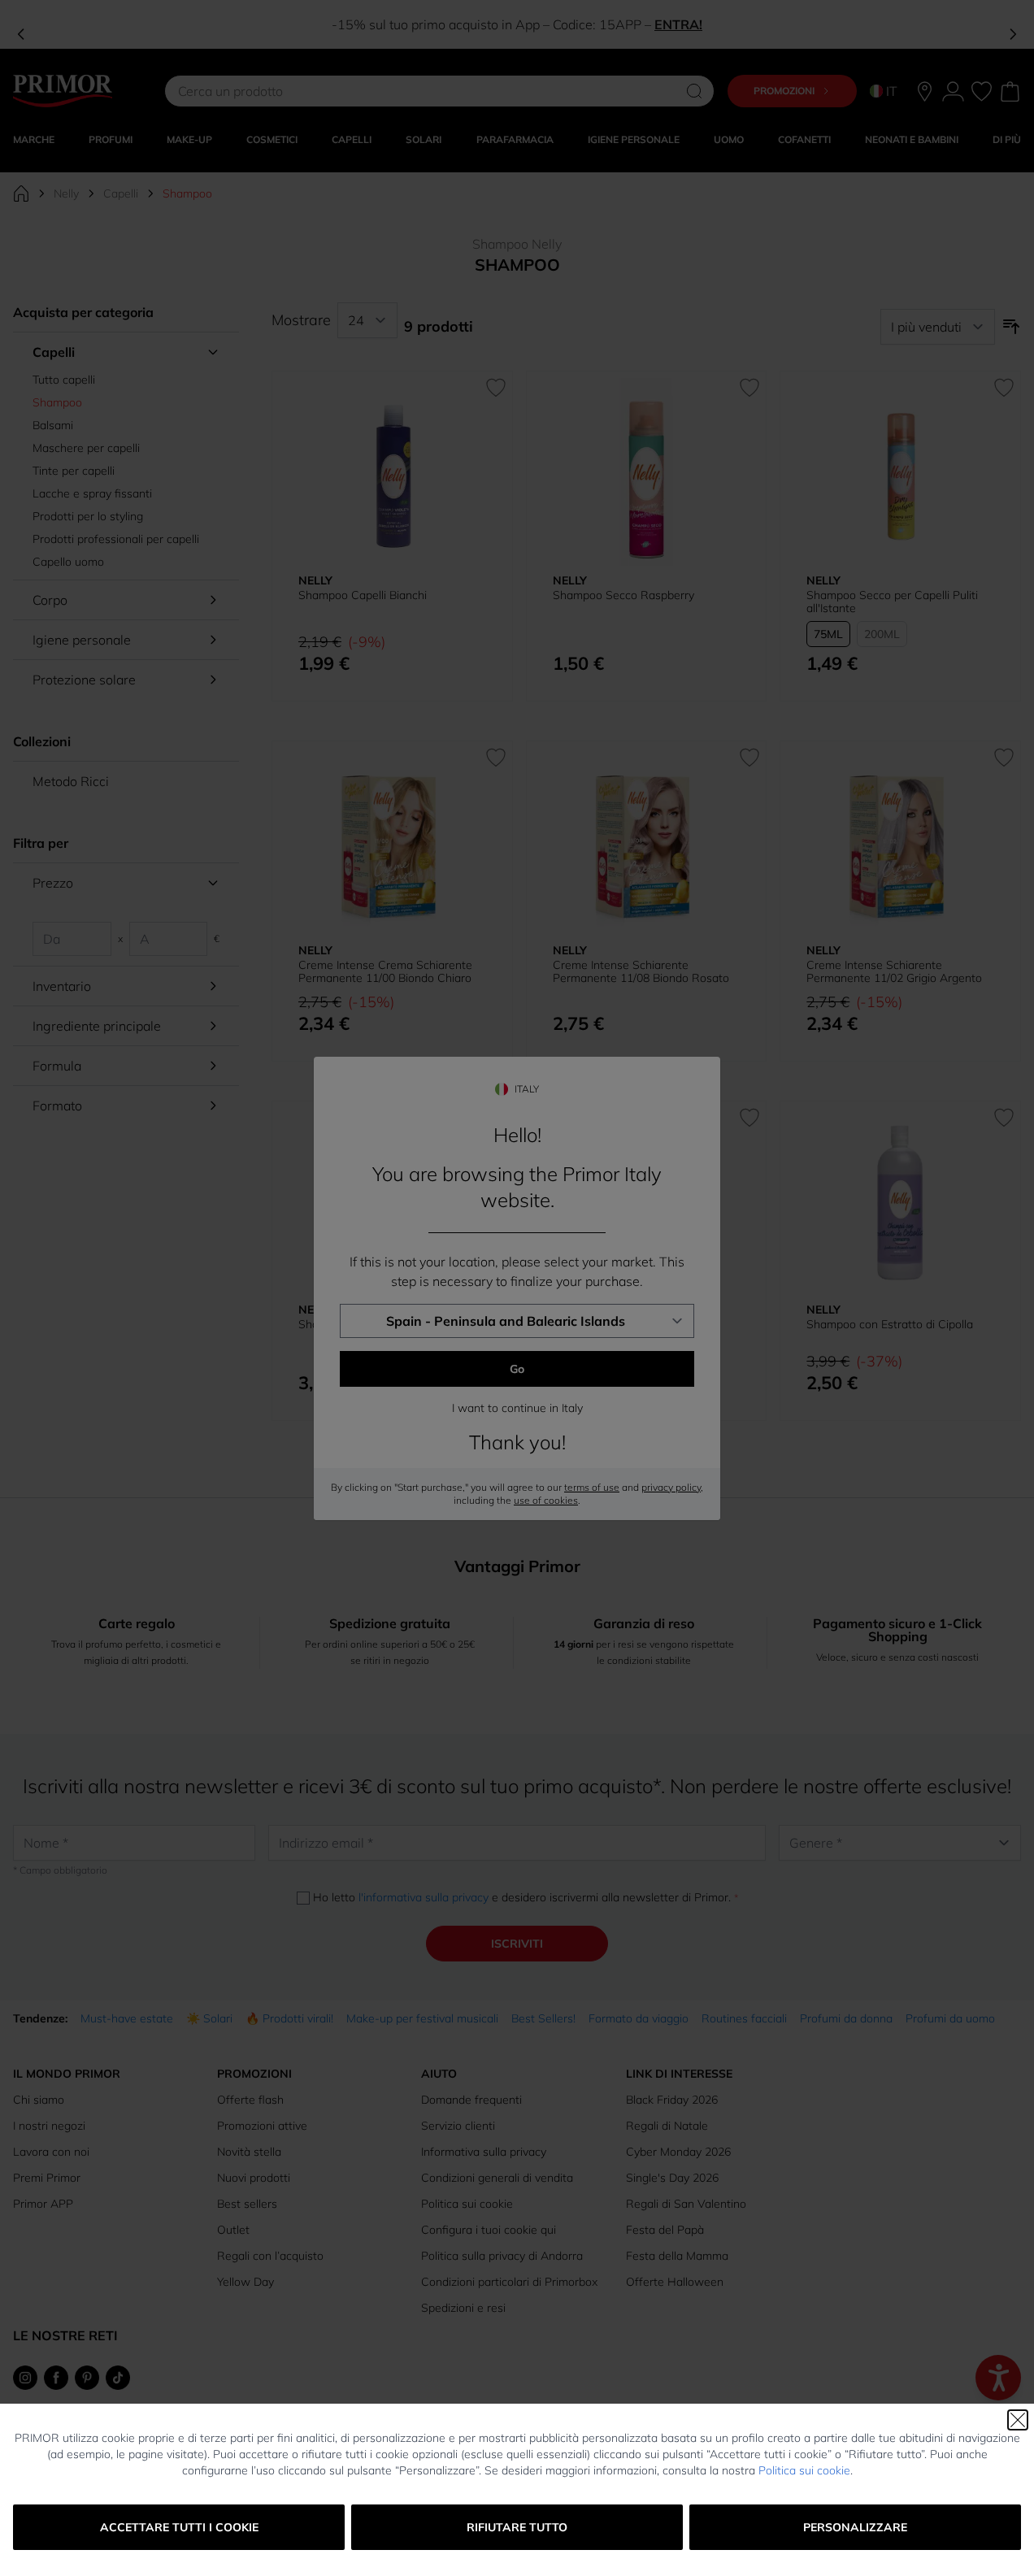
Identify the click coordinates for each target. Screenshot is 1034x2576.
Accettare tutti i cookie (179, 2527)
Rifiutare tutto (517, 2527)
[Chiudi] (1018, 2420)
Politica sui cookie (804, 2470)
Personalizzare (855, 2527)
